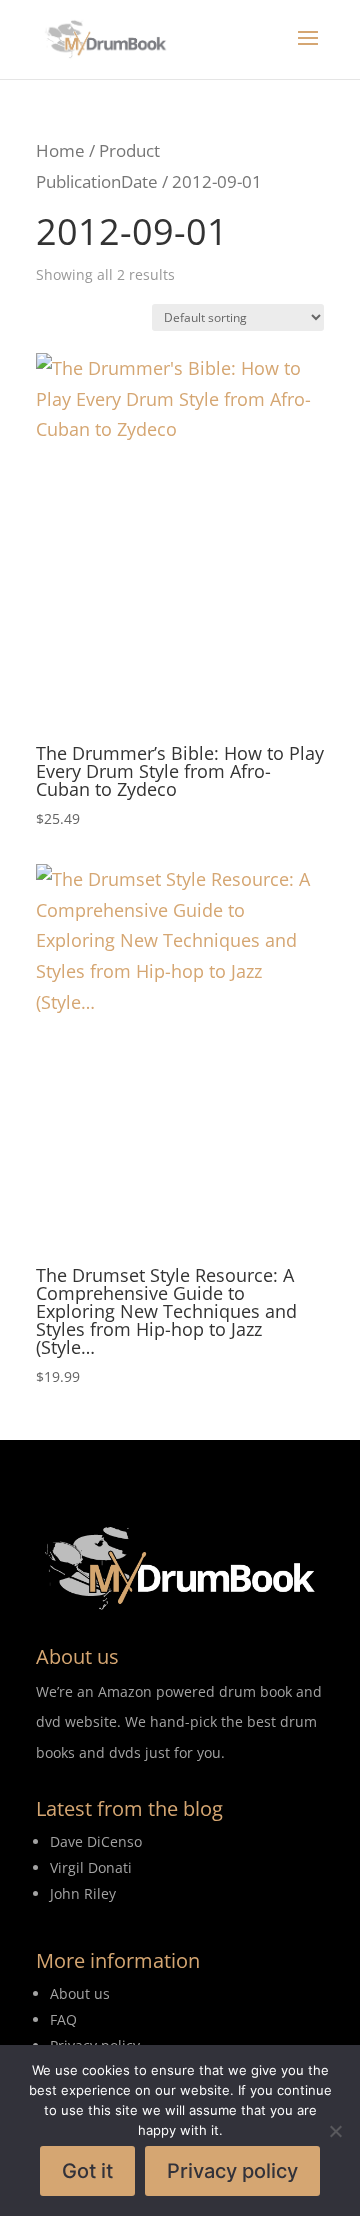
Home (60, 150)
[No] (335, 2131)
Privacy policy (232, 2171)
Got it (87, 2171)
